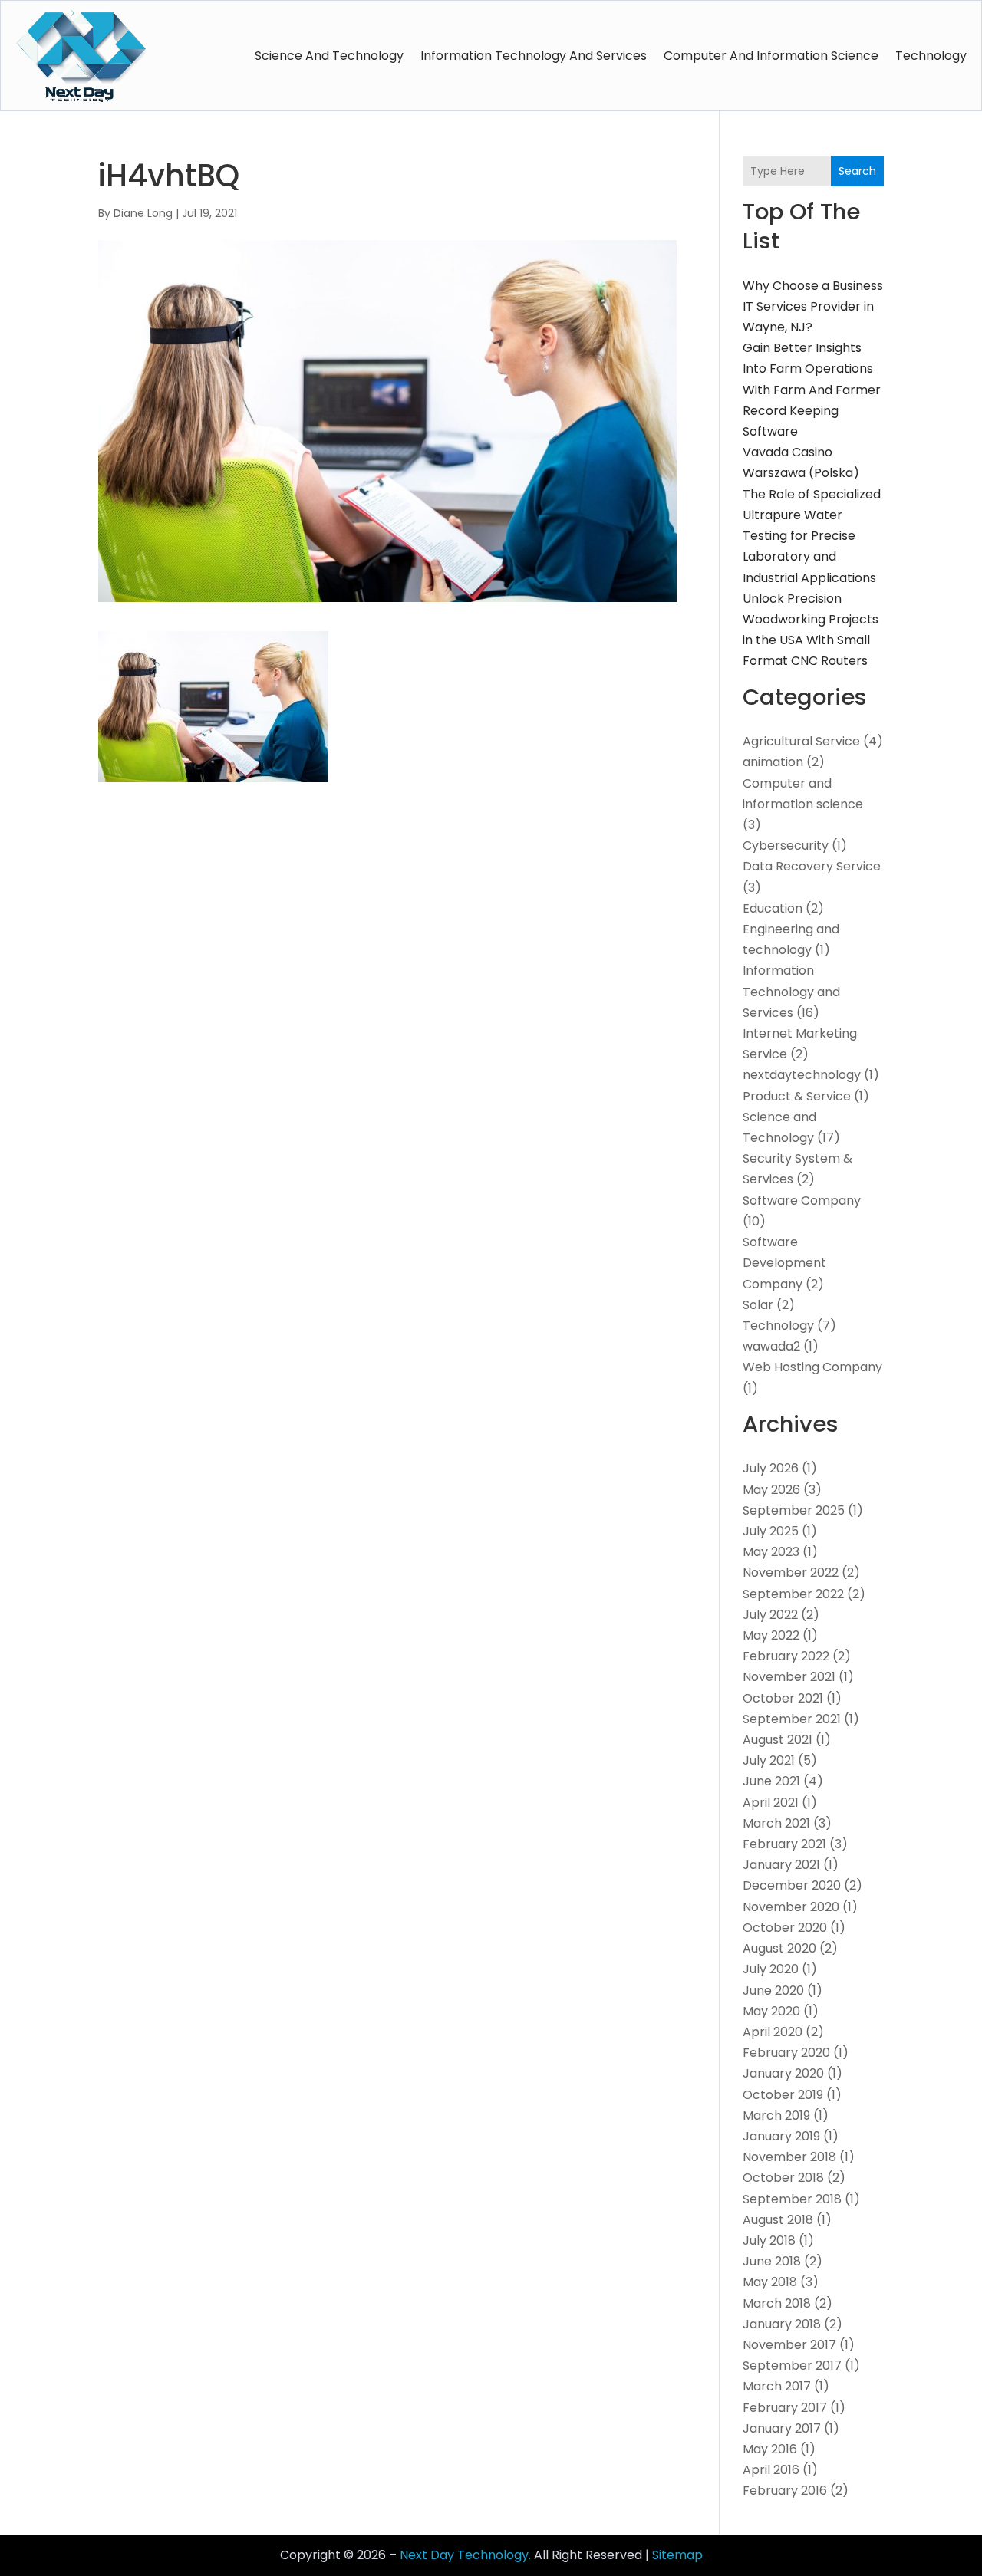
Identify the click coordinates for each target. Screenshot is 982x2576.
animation (773, 762)
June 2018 (772, 2261)
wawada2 (771, 1346)
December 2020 (792, 1885)
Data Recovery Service (812, 866)
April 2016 (771, 2470)
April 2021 (771, 1803)
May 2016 (770, 2449)
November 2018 (789, 2157)
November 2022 (791, 1573)
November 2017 (789, 2345)
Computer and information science (771, 56)
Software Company (802, 1201)
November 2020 (791, 1907)
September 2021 (792, 1719)
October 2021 (783, 1698)
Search (857, 171)
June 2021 (771, 1781)
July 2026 (771, 1468)
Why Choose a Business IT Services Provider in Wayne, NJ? (813, 306)
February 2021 (784, 1844)
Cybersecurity (786, 846)
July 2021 (769, 1760)
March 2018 (777, 2303)
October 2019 (783, 2095)
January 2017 (782, 2428)
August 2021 (778, 1740)
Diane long (143, 213)
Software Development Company (784, 1263)
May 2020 (771, 2011)
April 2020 (773, 2032)
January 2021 (781, 1865)
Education (773, 908)
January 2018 (782, 2324)
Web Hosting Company (812, 1367)
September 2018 (792, 2199)
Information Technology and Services (534, 56)
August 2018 (778, 2220)
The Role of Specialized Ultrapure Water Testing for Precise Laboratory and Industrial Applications (812, 536)
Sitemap (677, 2555)
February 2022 (786, 1656)
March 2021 (776, 1823)
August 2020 (779, 1948)
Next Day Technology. (465, 2555)
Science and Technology (329, 56)
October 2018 (783, 2178)
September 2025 (794, 1510)
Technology (931, 56)
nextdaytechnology (802, 1075)
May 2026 (771, 1490)
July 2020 (771, 1969)
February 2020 (786, 2053)
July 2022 (770, 1615)
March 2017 (777, 2386)
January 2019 (781, 2136)
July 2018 (769, 2240)
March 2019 (776, 2115)
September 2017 (792, 2365)
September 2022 (793, 1594)
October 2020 (785, 1928)
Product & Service (797, 1096)
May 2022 (771, 1635)
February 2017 (785, 2408)
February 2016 (785, 2490)
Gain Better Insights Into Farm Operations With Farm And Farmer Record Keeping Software (812, 390)
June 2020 (773, 1990)
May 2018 (770, 2282)
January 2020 (783, 2073)
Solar (758, 1305)
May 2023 (771, 1552)
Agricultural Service (801, 741)
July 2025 (771, 1531)
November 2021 (789, 1677)
